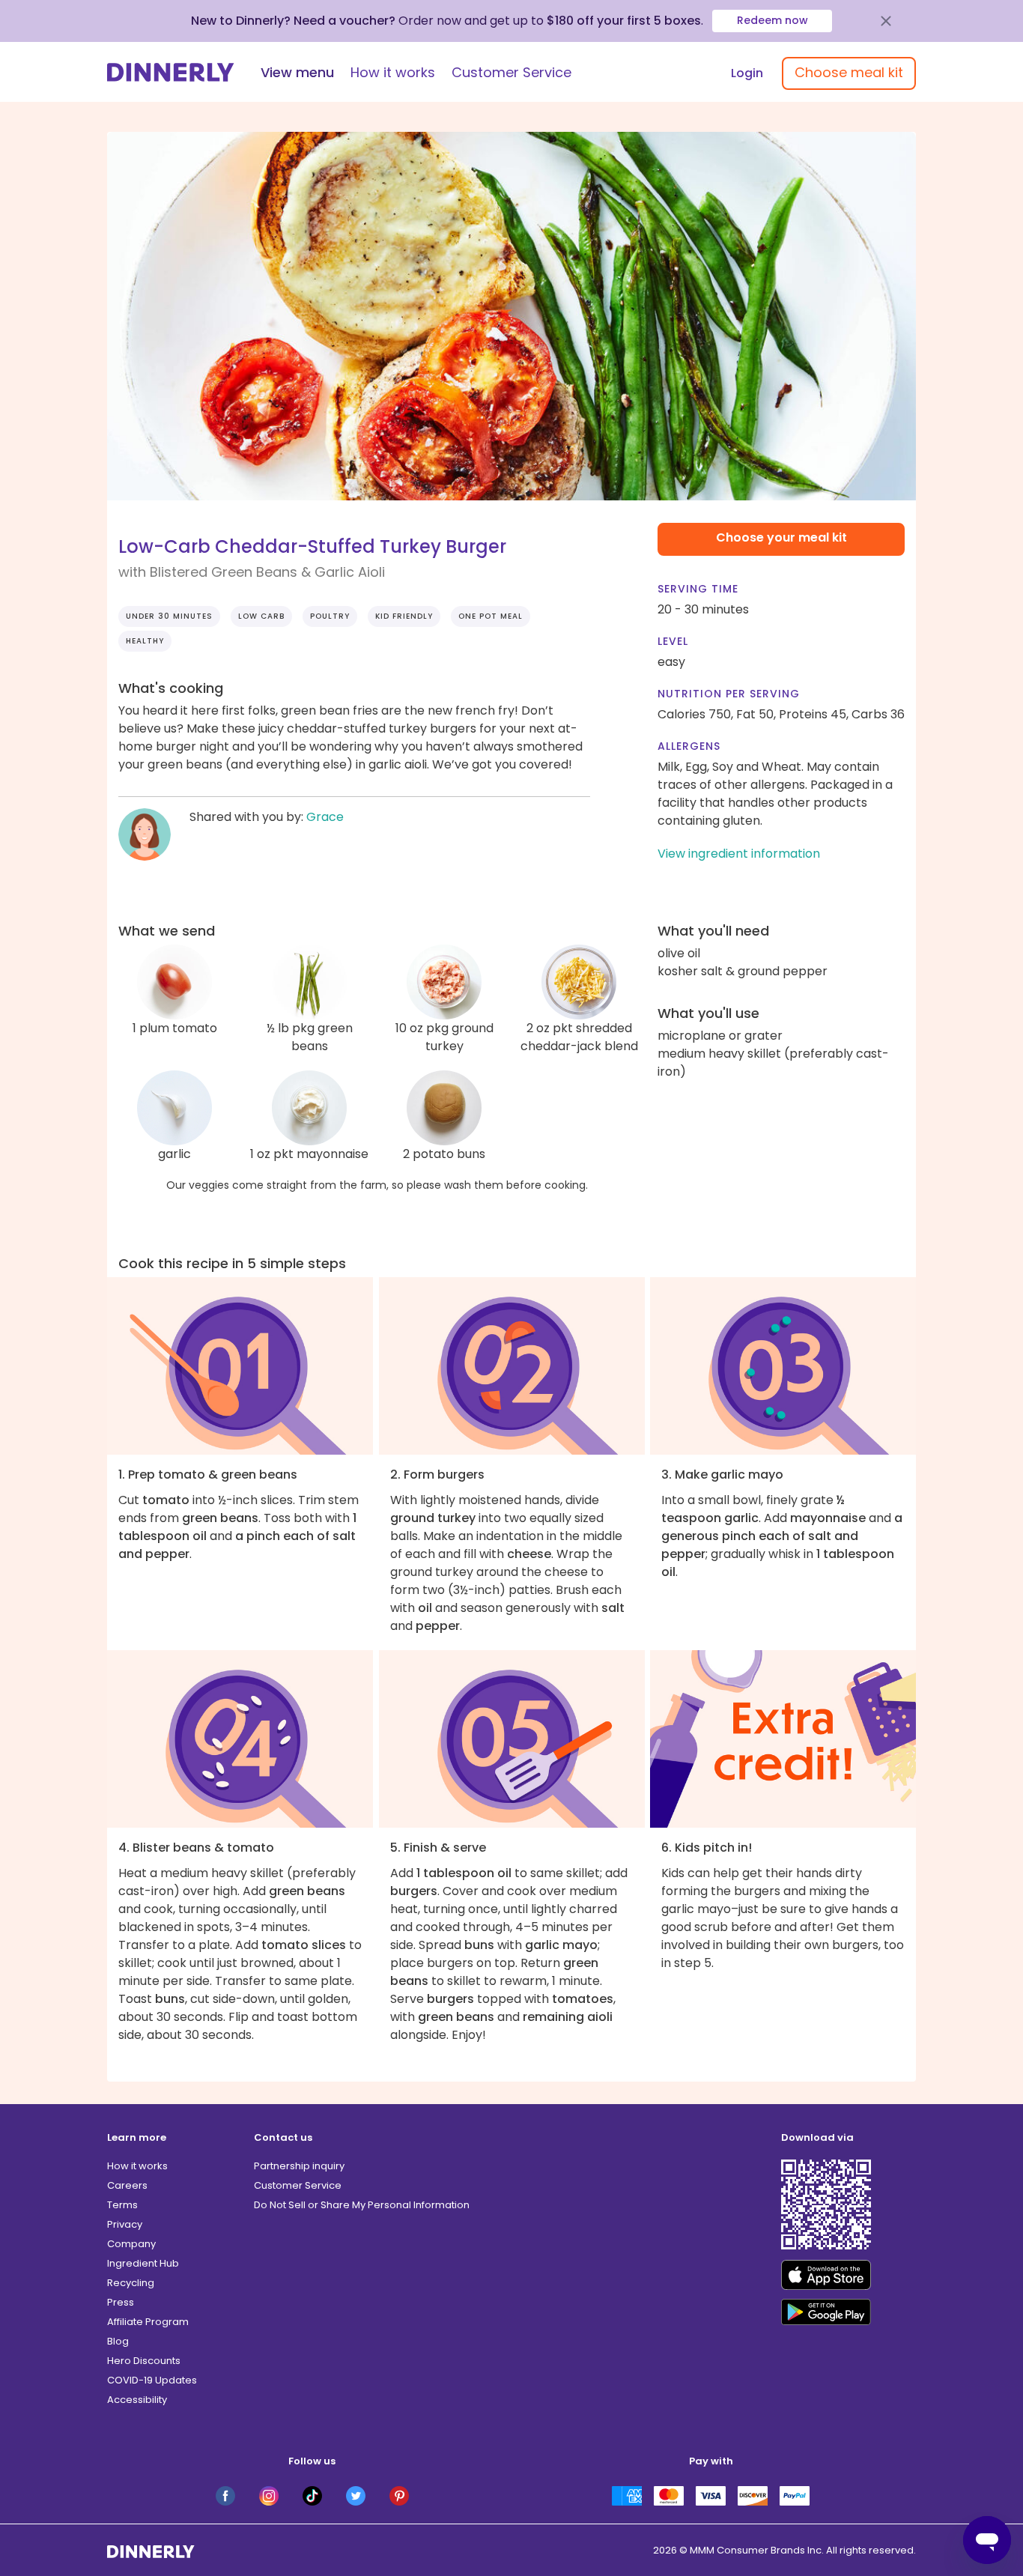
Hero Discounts (144, 2361)
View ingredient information (739, 854)
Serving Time (698, 589)
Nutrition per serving (729, 694)
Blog (118, 2341)
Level (673, 641)
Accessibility (137, 2400)
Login (747, 73)
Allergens (689, 746)
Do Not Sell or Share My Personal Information (362, 2205)
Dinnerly (171, 72)
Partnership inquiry (299, 2166)
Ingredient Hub (143, 2263)
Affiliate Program (148, 2322)
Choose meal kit (849, 72)
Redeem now (772, 20)
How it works (393, 72)
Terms (122, 2205)
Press (121, 2302)
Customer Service (511, 72)
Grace (325, 817)
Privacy (125, 2224)
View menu (297, 72)
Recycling (131, 2283)
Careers (127, 2185)
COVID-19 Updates (152, 2380)
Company (131, 2244)
